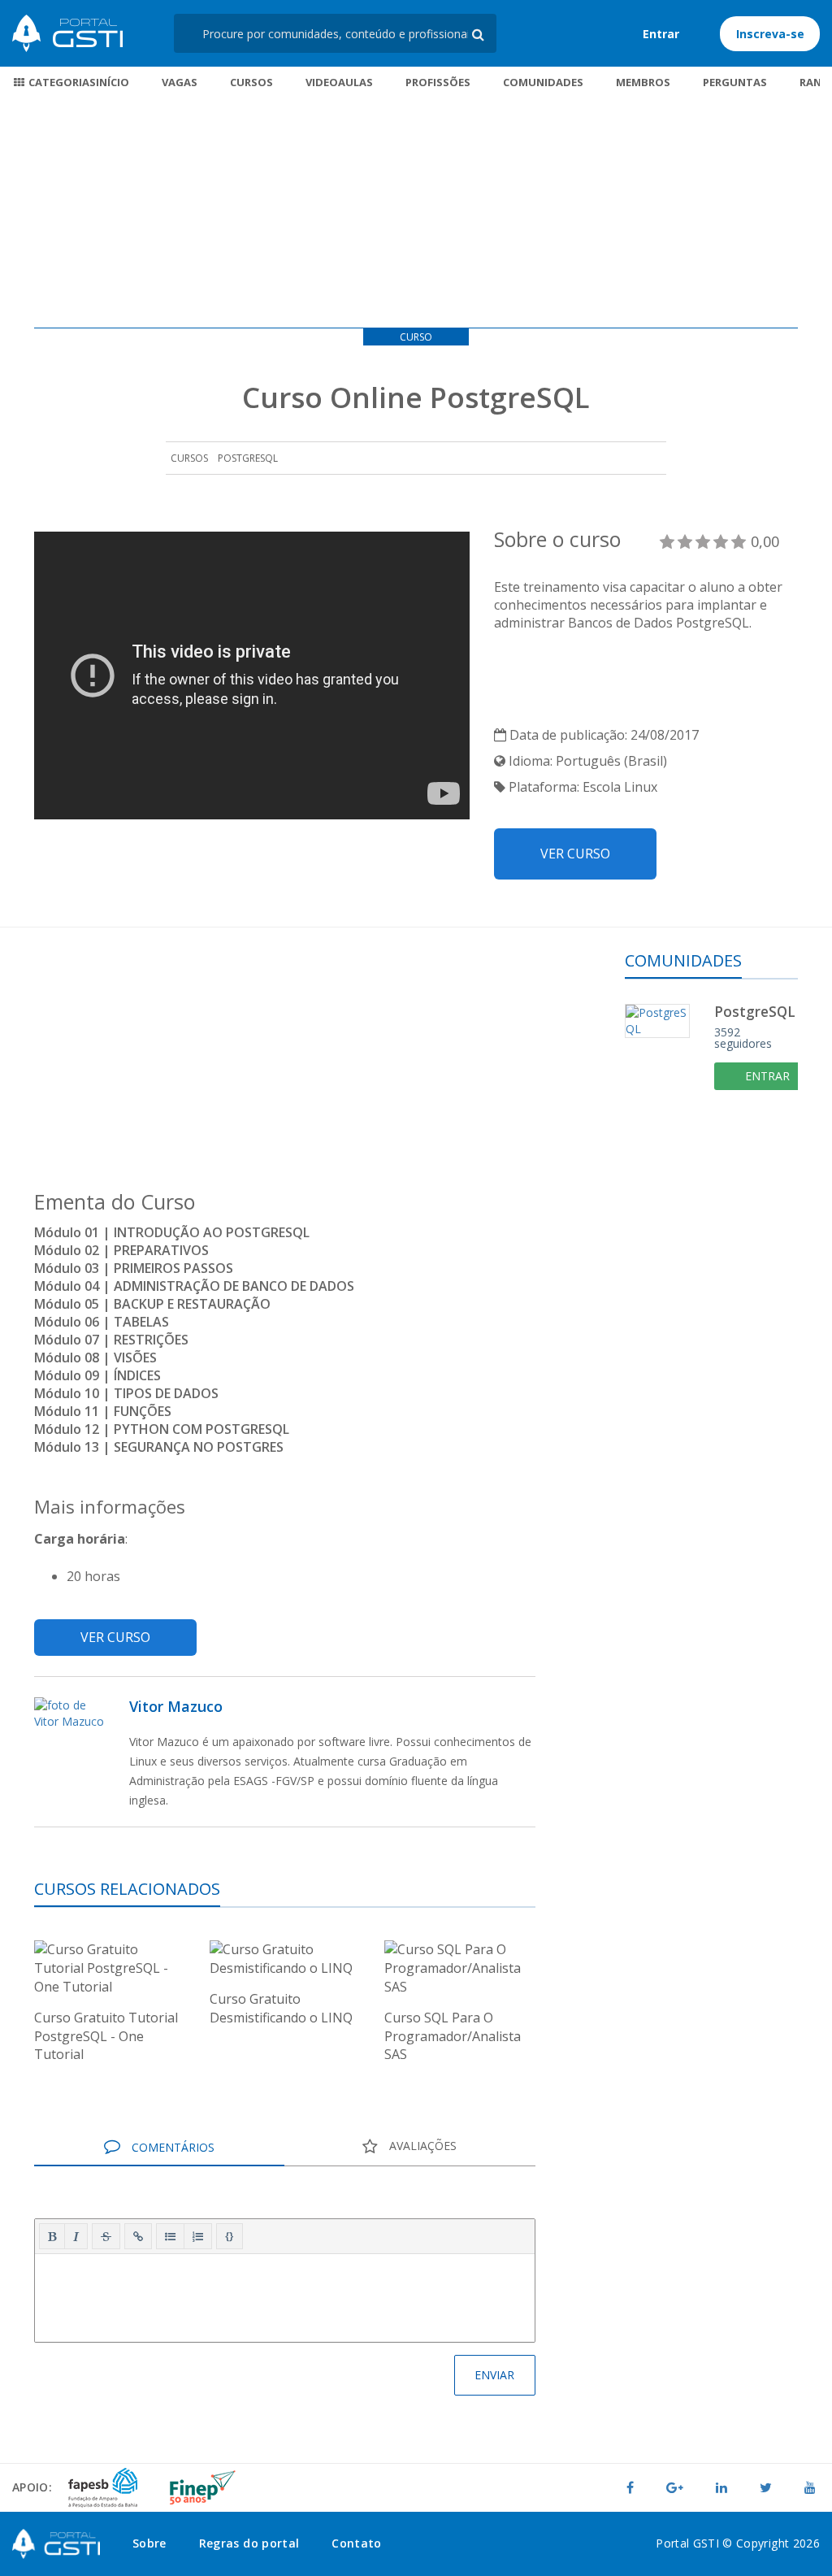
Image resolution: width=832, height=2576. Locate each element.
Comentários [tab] (171, 2147)
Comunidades (543, 82)
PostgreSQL (248, 458)
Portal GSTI (67, 33)
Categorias (61, 82)
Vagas (180, 82)
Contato (356, 2543)
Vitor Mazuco (176, 1706)
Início (113, 82)
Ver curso (575, 854)
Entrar (661, 34)
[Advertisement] (416, 214)
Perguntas (735, 82)
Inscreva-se (770, 34)
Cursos (251, 82)
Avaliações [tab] (421, 2146)
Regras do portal (249, 2543)
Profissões (438, 82)
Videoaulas (339, 82)
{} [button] (230, 2235)
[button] (52, 2236)
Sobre (149, 2543)
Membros (643, 82)
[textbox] (285, 2295)
